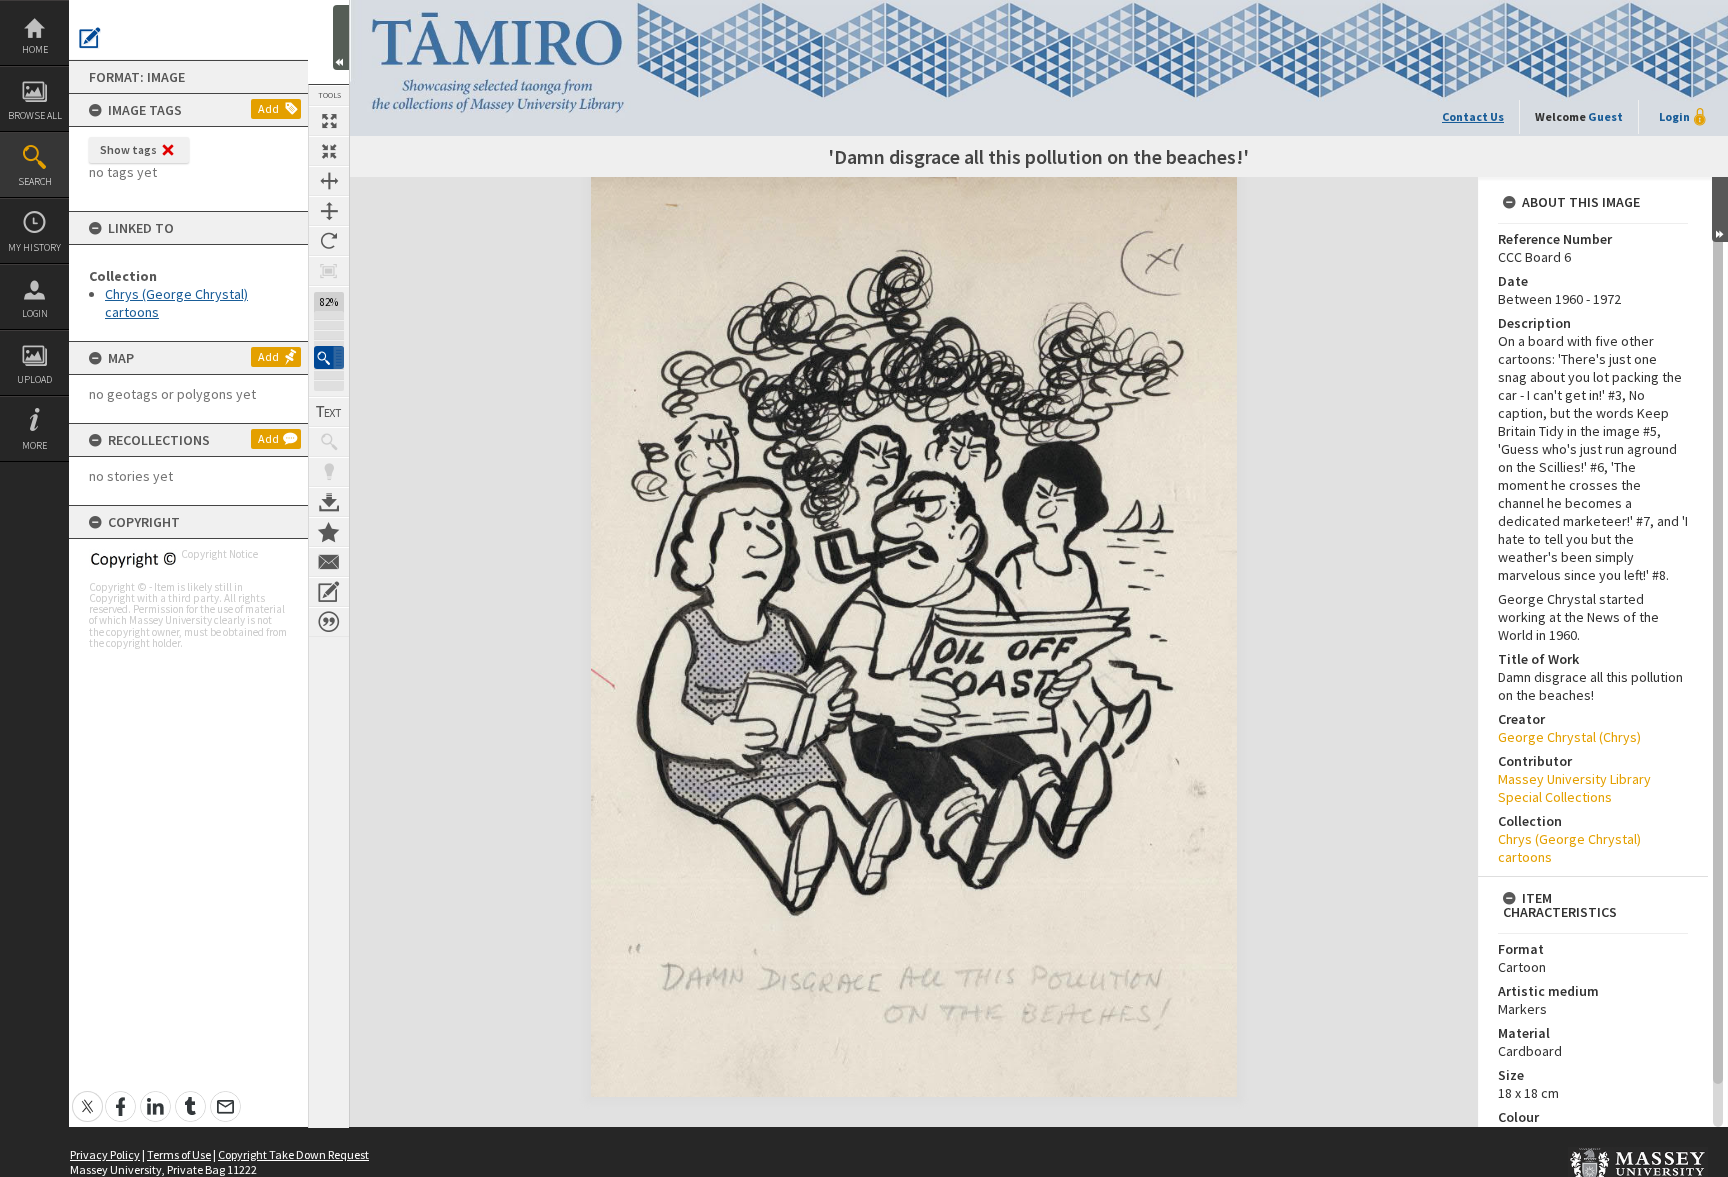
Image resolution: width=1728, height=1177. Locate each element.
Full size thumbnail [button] (329, 121)
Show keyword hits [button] (329, 442)
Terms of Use (179, 1154)
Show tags (128, 149)
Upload (34, 379)
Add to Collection (329, 532)
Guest (1605, 116)
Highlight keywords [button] (329, 472)
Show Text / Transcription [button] (329, 412)
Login (35, 313)
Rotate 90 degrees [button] (329, 241)
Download (329, 502)
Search (35, 181)
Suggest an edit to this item (90, 38)
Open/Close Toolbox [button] (341, 37)
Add (268, 108)
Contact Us (1473, 116)
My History (34, 247)
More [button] (34, 445)
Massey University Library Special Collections (1574, 788)
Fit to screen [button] (329, 151)
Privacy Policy (105, 1154)
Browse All (35, 115)
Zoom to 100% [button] (329, 271)
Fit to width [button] (329, 181)
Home (35, 49)
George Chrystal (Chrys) (1569, 737)
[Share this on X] (87, 1095)
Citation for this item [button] (329, 622)
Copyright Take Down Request (293, 1154)
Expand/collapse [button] (1720, 209)
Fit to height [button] (329, 211)
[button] (329, 357)
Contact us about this (329, 562)
